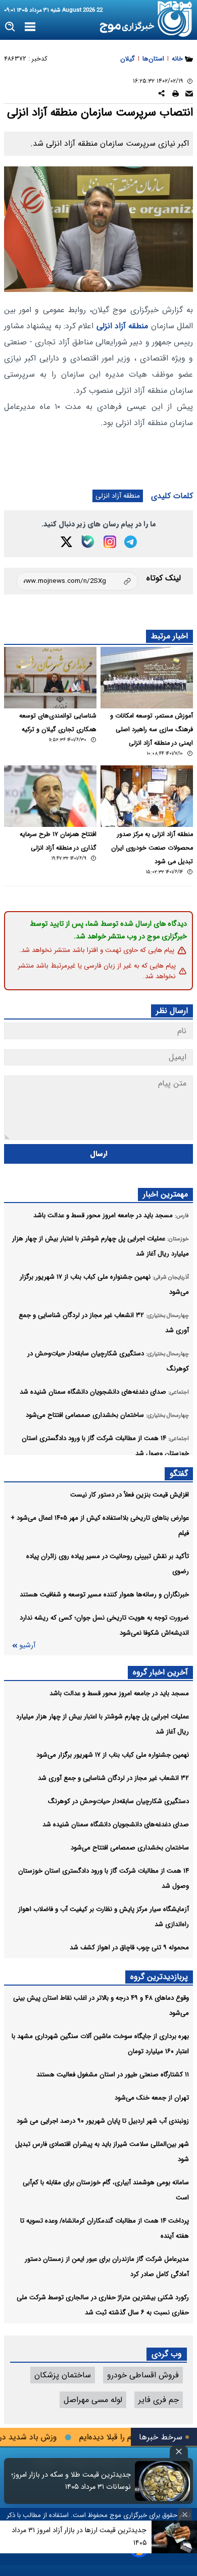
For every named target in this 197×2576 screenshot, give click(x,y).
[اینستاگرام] (110, 542)
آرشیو (27, 1645)
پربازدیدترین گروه (159, 1977)
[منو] (30, 27)
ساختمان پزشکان (63, 2375)
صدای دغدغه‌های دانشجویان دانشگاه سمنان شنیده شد (116, 1824)
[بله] (88, 542)
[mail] (189, 95)
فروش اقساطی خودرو (143, 2375)
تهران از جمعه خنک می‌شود (152, 2098)
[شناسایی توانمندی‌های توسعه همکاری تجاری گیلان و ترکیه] (50, 678)
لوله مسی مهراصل (93, 2400)
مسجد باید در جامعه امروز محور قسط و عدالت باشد (119, 1693)
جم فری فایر (159, 2400)
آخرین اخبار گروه (160, 1672)
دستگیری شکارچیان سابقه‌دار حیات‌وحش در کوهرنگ (118, 1801)
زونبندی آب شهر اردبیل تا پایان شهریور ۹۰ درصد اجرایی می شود (103, 2121)
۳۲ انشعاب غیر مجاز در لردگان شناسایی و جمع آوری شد (113, 1778)
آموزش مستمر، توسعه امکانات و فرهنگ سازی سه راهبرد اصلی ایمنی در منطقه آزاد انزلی (152, 730)
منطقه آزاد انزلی (122, 326)
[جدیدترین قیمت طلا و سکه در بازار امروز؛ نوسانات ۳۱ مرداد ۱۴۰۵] (162, 2481)
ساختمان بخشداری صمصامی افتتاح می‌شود (130, 1848)
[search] (10, 27)
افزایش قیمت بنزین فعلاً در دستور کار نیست (130, 1495)
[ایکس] (66, 542)
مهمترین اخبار (165, 1194)
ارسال (99, 1154)
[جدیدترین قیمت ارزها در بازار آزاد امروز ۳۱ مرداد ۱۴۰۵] (174, 2537)
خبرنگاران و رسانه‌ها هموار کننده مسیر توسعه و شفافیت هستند (104, 1595)
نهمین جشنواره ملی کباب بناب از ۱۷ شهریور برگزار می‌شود (113, 1755)
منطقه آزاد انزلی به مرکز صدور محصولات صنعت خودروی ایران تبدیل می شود (152, 848)
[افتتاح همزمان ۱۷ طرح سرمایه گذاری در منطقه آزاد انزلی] (50, 796)
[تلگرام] (131, 542)
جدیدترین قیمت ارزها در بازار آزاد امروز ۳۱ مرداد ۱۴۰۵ (79, 2536)
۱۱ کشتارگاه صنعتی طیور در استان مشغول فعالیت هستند (113, 2075)
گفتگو (179, 1474)
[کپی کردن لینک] (77, 581)
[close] (179, 2452)
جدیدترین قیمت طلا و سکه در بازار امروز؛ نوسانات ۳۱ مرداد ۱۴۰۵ (71, 2481)
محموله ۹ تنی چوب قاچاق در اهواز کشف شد (129, 1948)
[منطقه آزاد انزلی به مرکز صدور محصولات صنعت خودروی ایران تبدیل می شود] (147, 796)
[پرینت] (176, 95)
